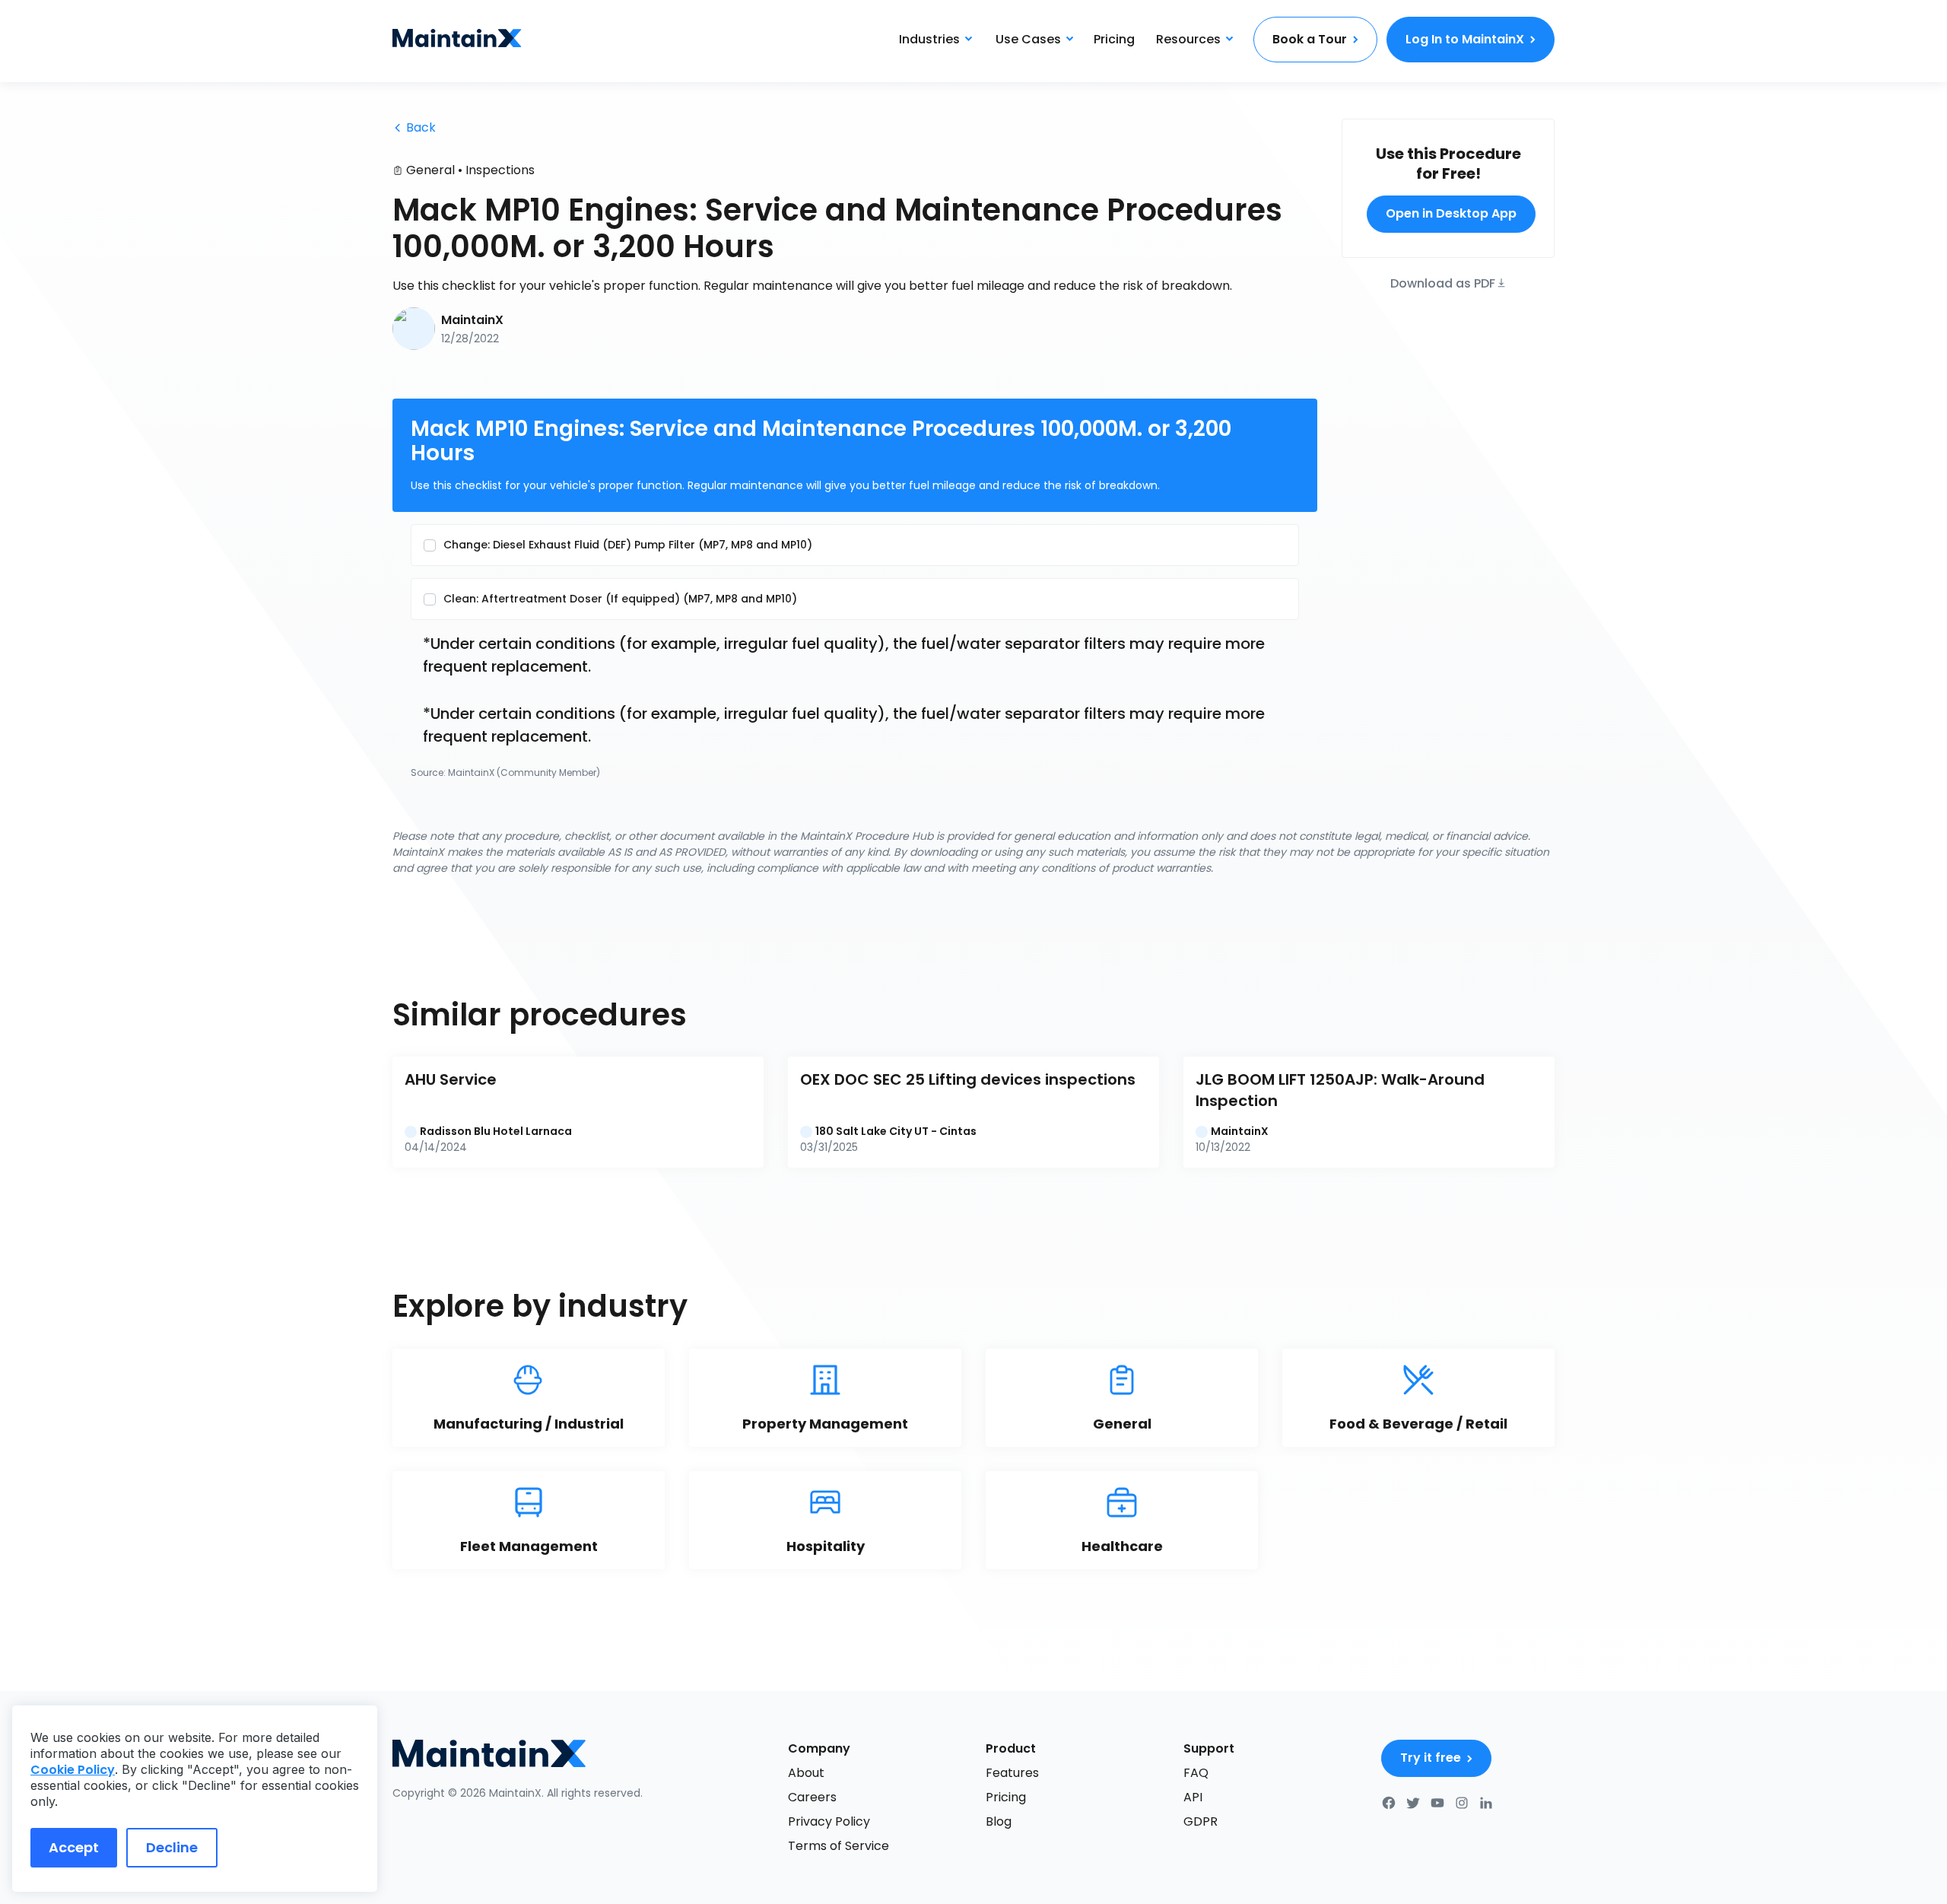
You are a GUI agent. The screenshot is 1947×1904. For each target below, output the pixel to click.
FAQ (1196, 1773)
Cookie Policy (73, 1770)
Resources (1188, 39)
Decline (172, 1847)
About (806, 1773)
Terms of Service (839, 1846)
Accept (74, 1847)
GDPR (1201, 1821)
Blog (999, 1821)
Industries (929, 39)
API (1193, 1797)
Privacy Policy (829, 1821)
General (430, 170)
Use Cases (1028, 39)
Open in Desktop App (1451, 213)
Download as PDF (1443, 282)
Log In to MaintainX (1465, 39)
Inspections (500, 170)
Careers (812, 1797)
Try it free (1431, 1758)
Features (1012, 1773)
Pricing (1114, 39)
